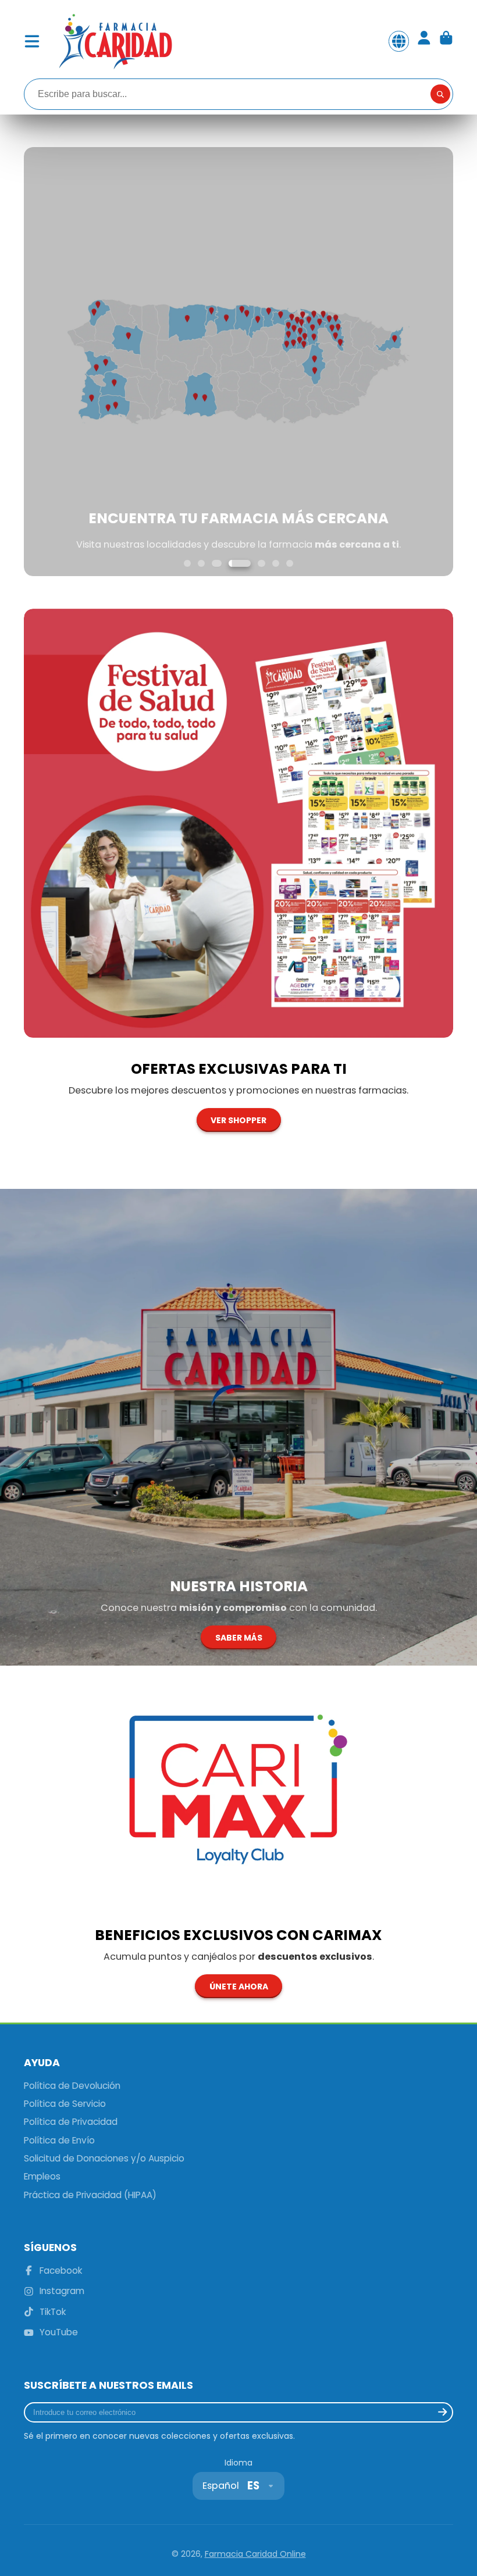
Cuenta (424, 41)
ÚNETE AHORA (239, 1987)
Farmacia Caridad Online (255, 2554)
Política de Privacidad (71, 2122)
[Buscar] (440, 94)
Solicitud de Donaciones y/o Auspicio (104, 2158)
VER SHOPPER (238, 1120)
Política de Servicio (65, 2104)
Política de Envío (59, 2140)
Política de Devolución (72, 2086)
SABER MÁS (239, 1638)
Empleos (42, 2176)
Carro (446, 41)
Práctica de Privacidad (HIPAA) (90, 2195)
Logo (115, 41)
